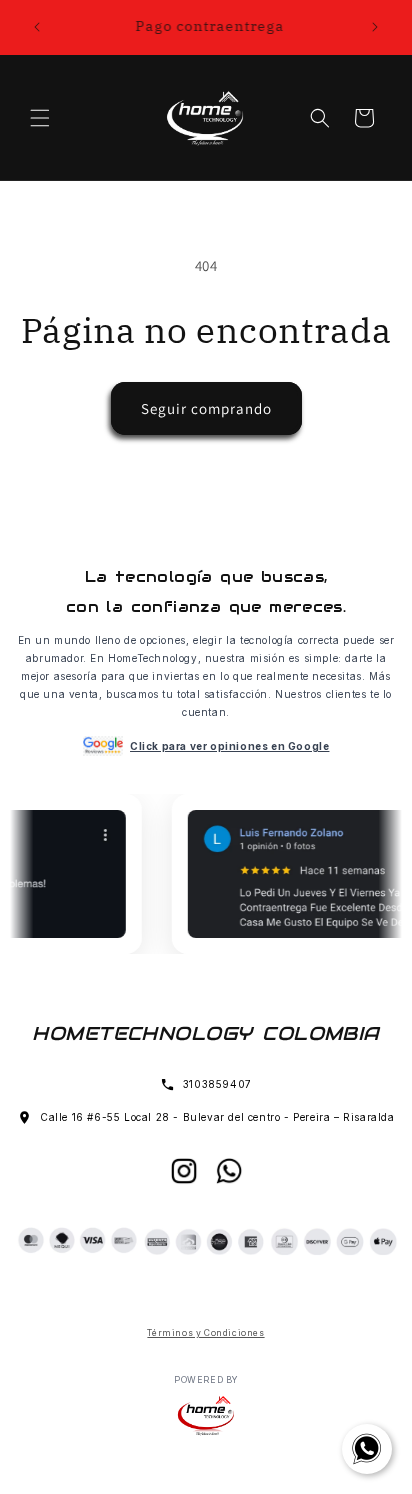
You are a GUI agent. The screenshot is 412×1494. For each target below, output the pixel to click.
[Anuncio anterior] (37, 27)
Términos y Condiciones (205, 1333)
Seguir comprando (206, 408)
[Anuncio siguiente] (375, 27)
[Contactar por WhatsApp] (367, 1449)
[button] (40, 118)
